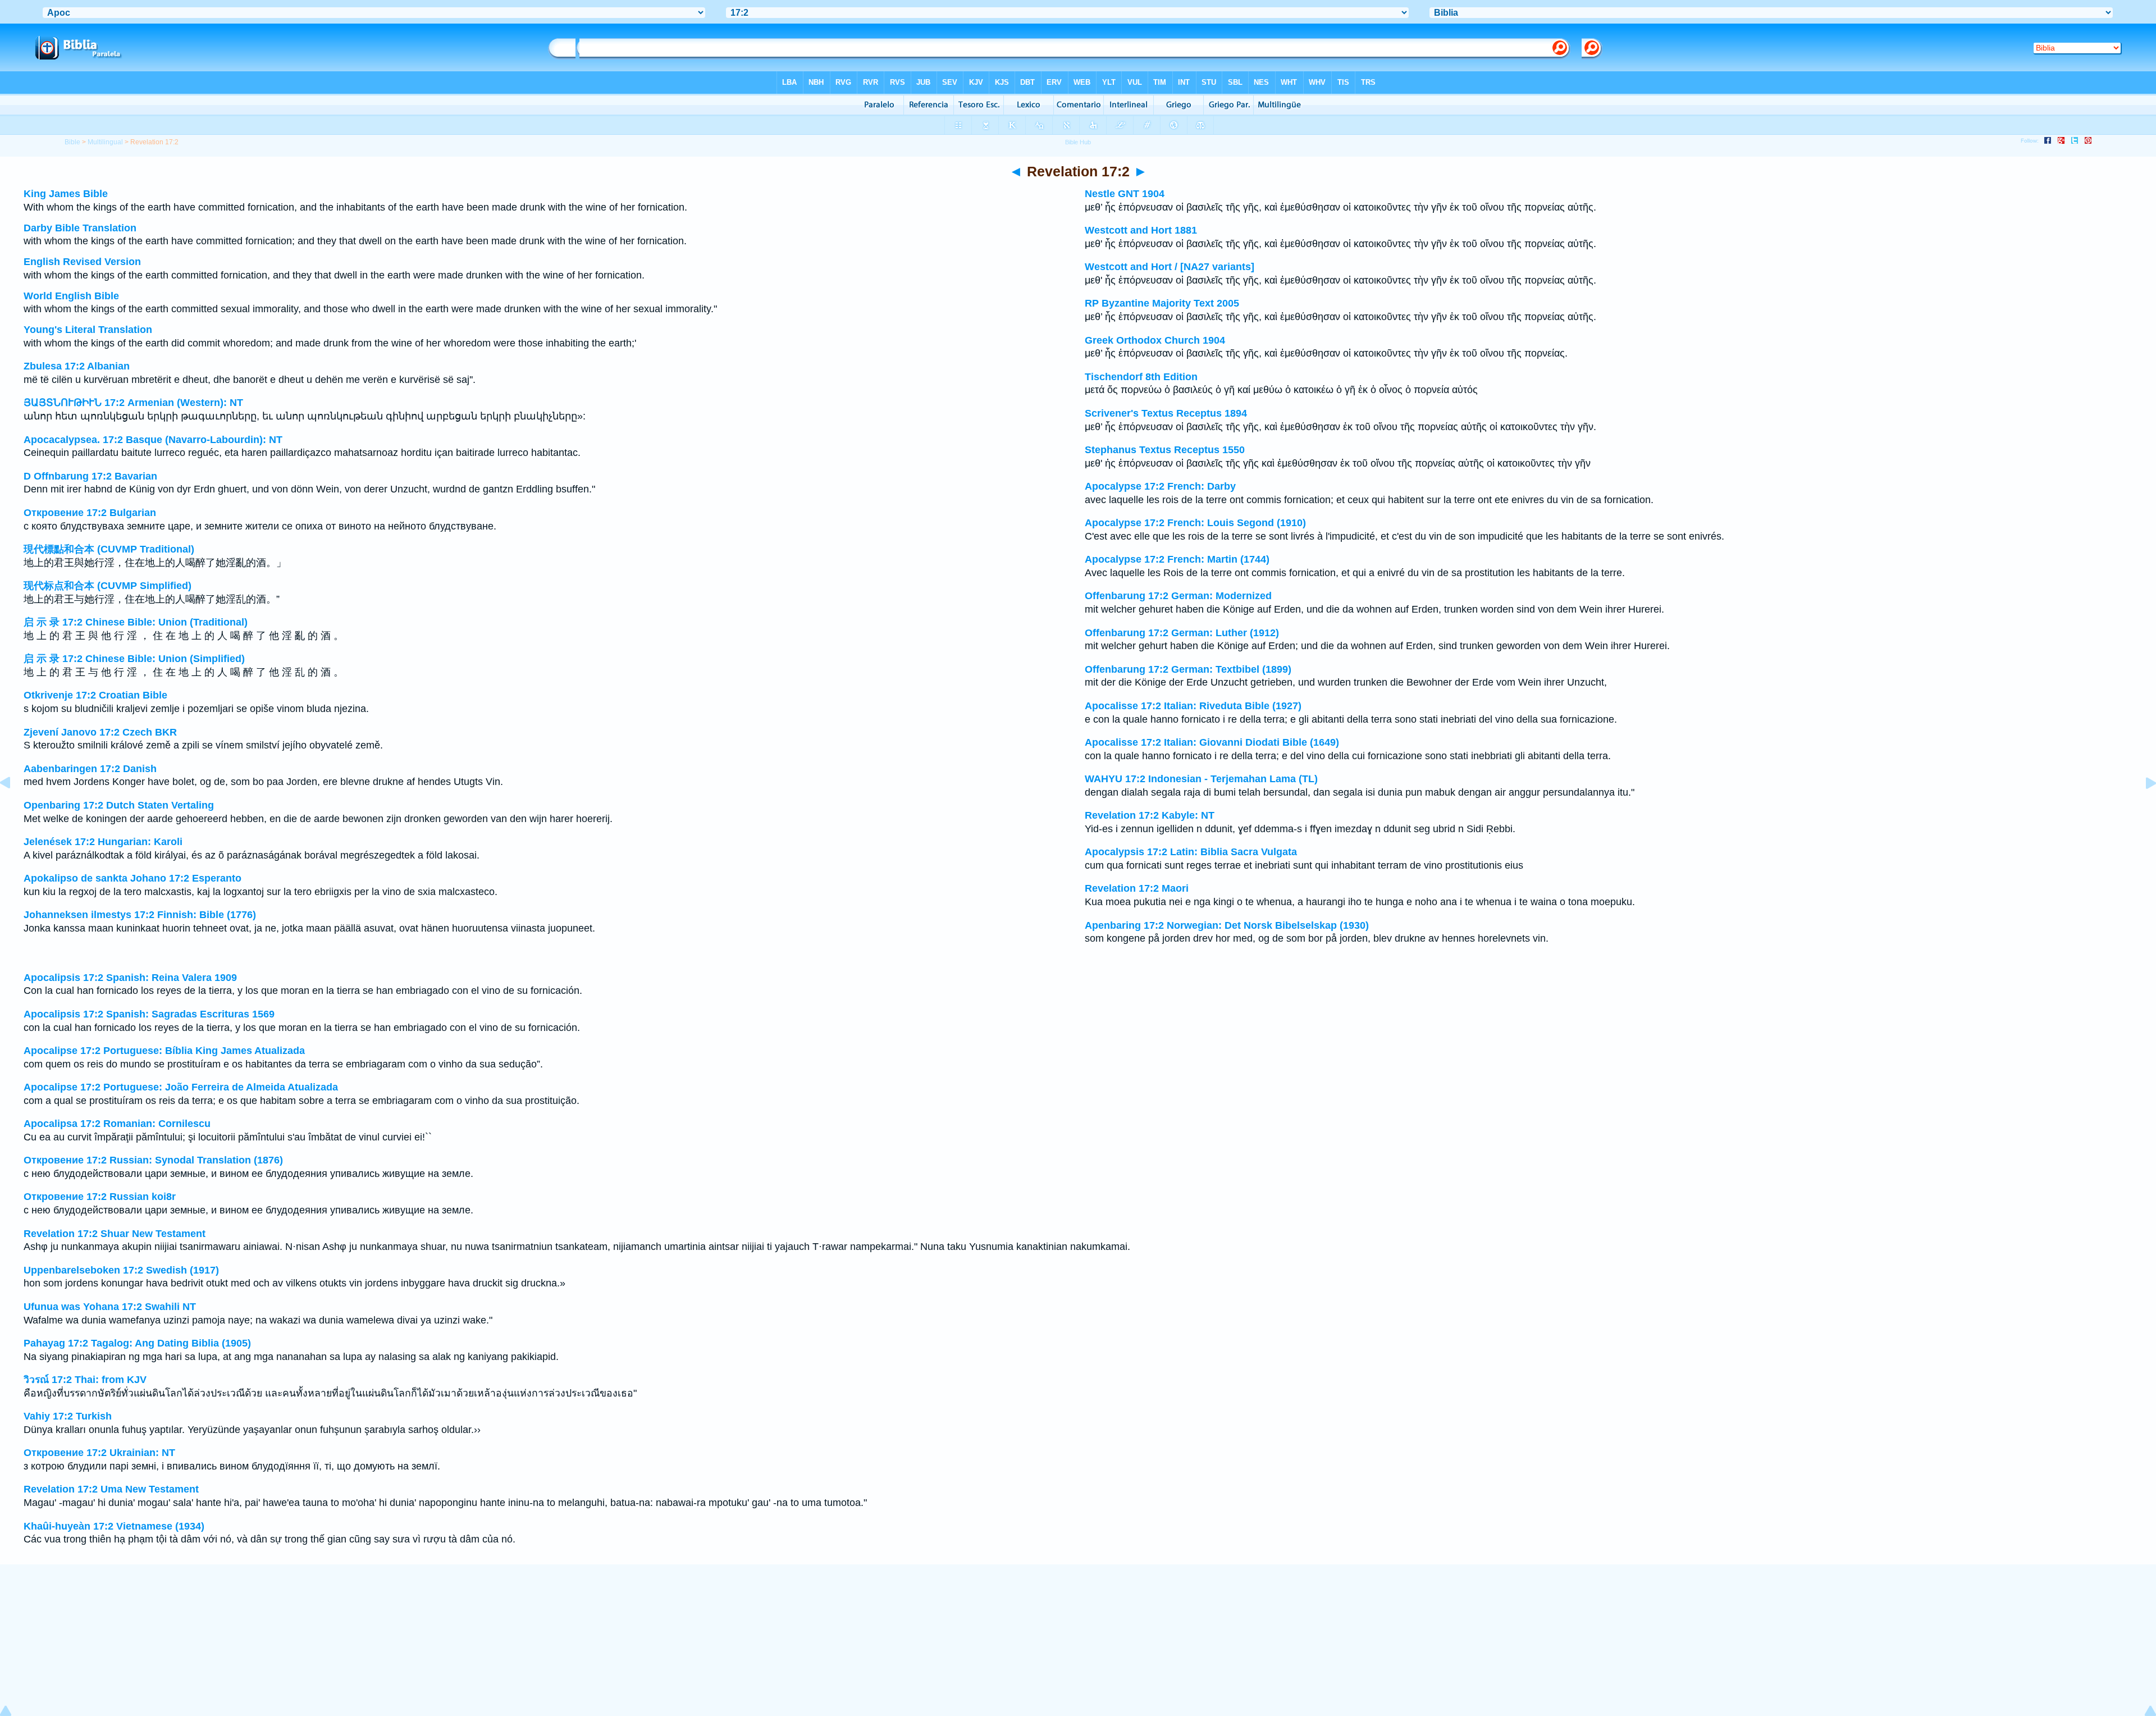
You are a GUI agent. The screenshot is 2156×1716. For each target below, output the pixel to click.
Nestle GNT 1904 (1125, 194)
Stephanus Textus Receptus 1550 (1165, 450)
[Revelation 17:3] (2142, 808)
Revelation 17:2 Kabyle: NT (1150, 815)
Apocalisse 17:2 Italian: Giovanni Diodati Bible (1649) (1212, 742)
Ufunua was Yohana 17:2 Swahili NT (110, 1307)
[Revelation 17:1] (14, 808)
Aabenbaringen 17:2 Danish (90, 769)
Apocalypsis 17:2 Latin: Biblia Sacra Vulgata (1191, 852)
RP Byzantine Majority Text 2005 (1162, 303)
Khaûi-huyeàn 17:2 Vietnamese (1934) (114, 1526)
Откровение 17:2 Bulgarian (90, 513)
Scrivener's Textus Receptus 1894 (1166, 413)
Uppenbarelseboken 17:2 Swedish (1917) (121, 1270)
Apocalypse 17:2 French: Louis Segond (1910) (1195, 523)
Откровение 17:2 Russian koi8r (100, 1197)
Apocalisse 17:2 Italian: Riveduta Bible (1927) (1193, 706)
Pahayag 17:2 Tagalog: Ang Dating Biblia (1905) (137, 1343)
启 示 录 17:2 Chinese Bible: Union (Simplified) (134, 659)
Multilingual (105, 142)
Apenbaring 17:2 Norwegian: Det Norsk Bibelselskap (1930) (1227, 925)
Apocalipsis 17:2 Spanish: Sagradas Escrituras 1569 (149, 1014)
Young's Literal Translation (88, 330)
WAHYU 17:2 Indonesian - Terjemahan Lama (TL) (1201, 779)
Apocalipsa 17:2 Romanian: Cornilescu (117, 1124)
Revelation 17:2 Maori (1137, 888)
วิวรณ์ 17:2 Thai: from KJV (85, 1380)
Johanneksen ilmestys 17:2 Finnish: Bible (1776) (140, 915)
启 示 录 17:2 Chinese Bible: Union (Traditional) (136, 622)
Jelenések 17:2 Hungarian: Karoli (103, 842)
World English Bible (71, 296)
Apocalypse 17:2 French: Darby (1160, 486)
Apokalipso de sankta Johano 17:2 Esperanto (133, 878)
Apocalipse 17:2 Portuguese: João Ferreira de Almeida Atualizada (181, 1087)
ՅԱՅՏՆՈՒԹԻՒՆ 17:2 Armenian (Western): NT (133, 403)
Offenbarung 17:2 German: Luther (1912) (1182, 633)
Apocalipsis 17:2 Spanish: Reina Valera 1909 (130, 978)
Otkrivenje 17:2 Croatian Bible (95, 695)
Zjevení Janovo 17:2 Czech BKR (100, 732)
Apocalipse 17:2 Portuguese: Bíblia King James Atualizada (164, 1051)
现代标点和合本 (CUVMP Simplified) (108, 586)
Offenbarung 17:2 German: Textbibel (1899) (1188, 669)
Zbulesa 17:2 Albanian (77, 366)
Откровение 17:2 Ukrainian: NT (99, 1453)
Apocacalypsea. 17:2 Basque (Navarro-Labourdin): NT (153, 440)
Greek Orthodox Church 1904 (1155, 340)
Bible (72, 142)
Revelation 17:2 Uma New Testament (111, 1489)
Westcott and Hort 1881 (1141, 230)
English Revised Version (82, 262)
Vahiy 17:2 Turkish (68, 1416)
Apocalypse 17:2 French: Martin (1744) (1177, 559)
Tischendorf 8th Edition (1141, 377)
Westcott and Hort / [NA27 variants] (1170, 267)
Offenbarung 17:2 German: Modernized (1178, 596)
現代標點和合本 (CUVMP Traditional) (109, 549)
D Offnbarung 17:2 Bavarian (90, 476)
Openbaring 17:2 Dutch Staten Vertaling (119, 805)
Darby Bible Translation (80, 228)
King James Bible (66, 194)
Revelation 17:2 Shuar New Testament (115, 1234)
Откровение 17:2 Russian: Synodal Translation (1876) (153, 1160)
